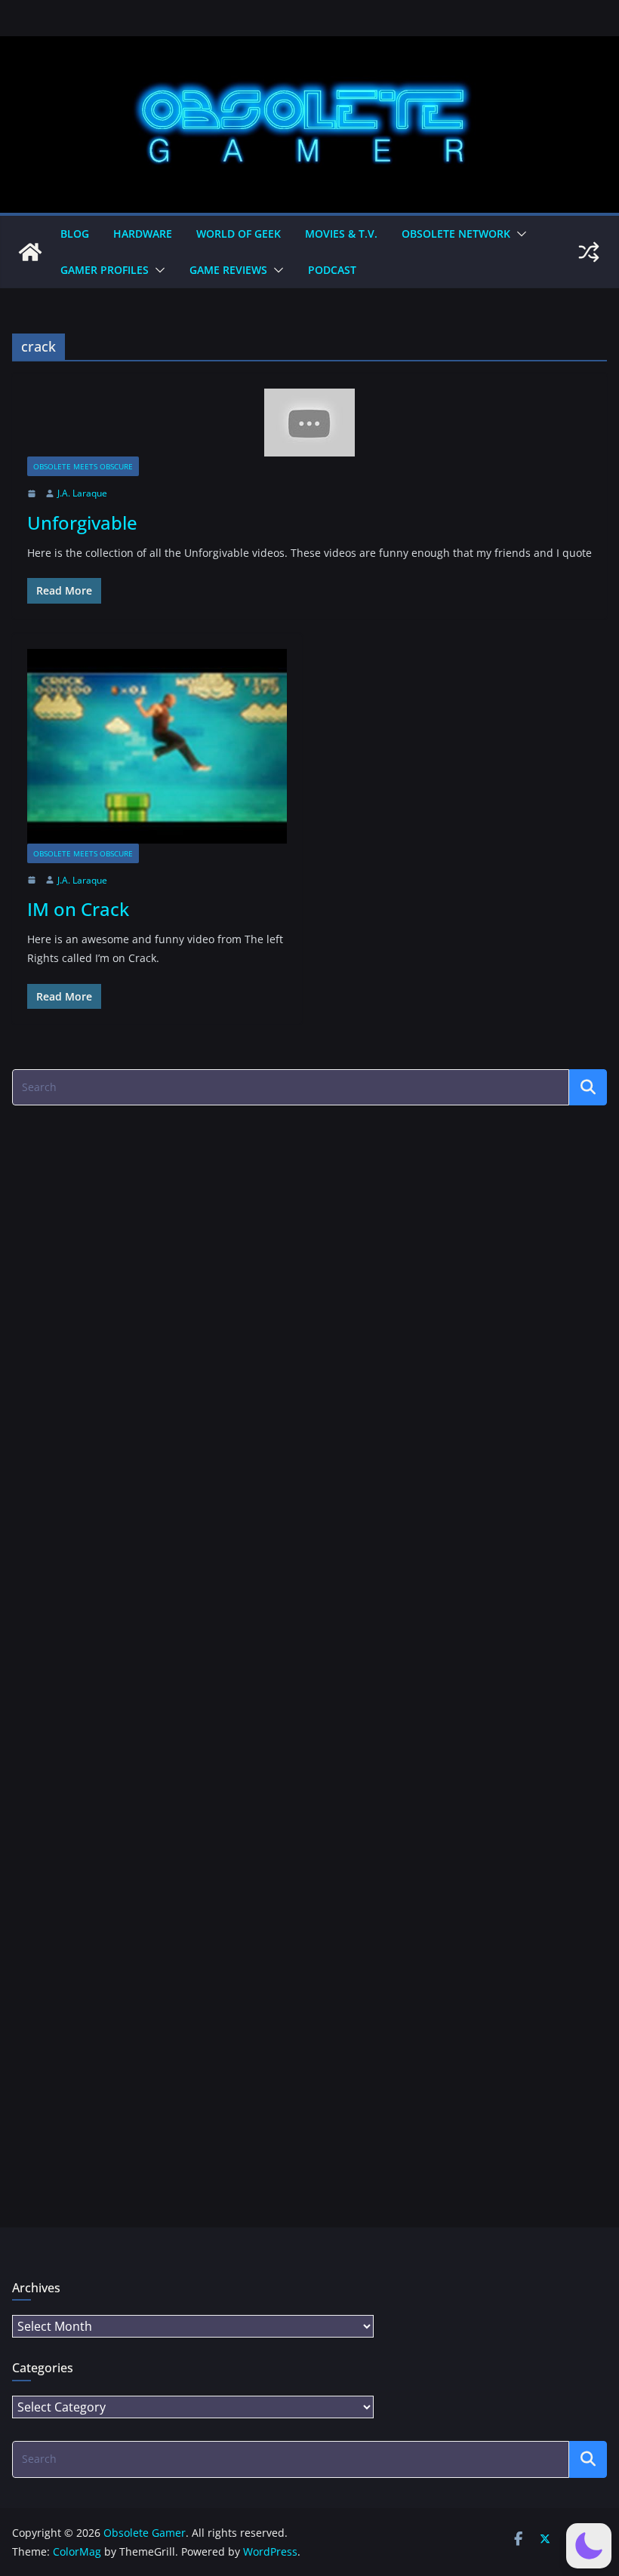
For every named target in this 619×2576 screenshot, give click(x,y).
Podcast (332, 270)
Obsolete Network (456, 234)
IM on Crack (78, 909)
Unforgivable (82, 523)
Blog (75, 234)
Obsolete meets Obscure (83, 466)
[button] (519, 234)
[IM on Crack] (157, 746)
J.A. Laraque (82, 493)
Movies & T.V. (341, 234)
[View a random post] (589, 252)
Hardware (143, 234)
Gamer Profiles (105, 270)
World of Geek (239, 234)
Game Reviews (228, 270)
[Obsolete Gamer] (30, 252)
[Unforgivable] (309, 423)
